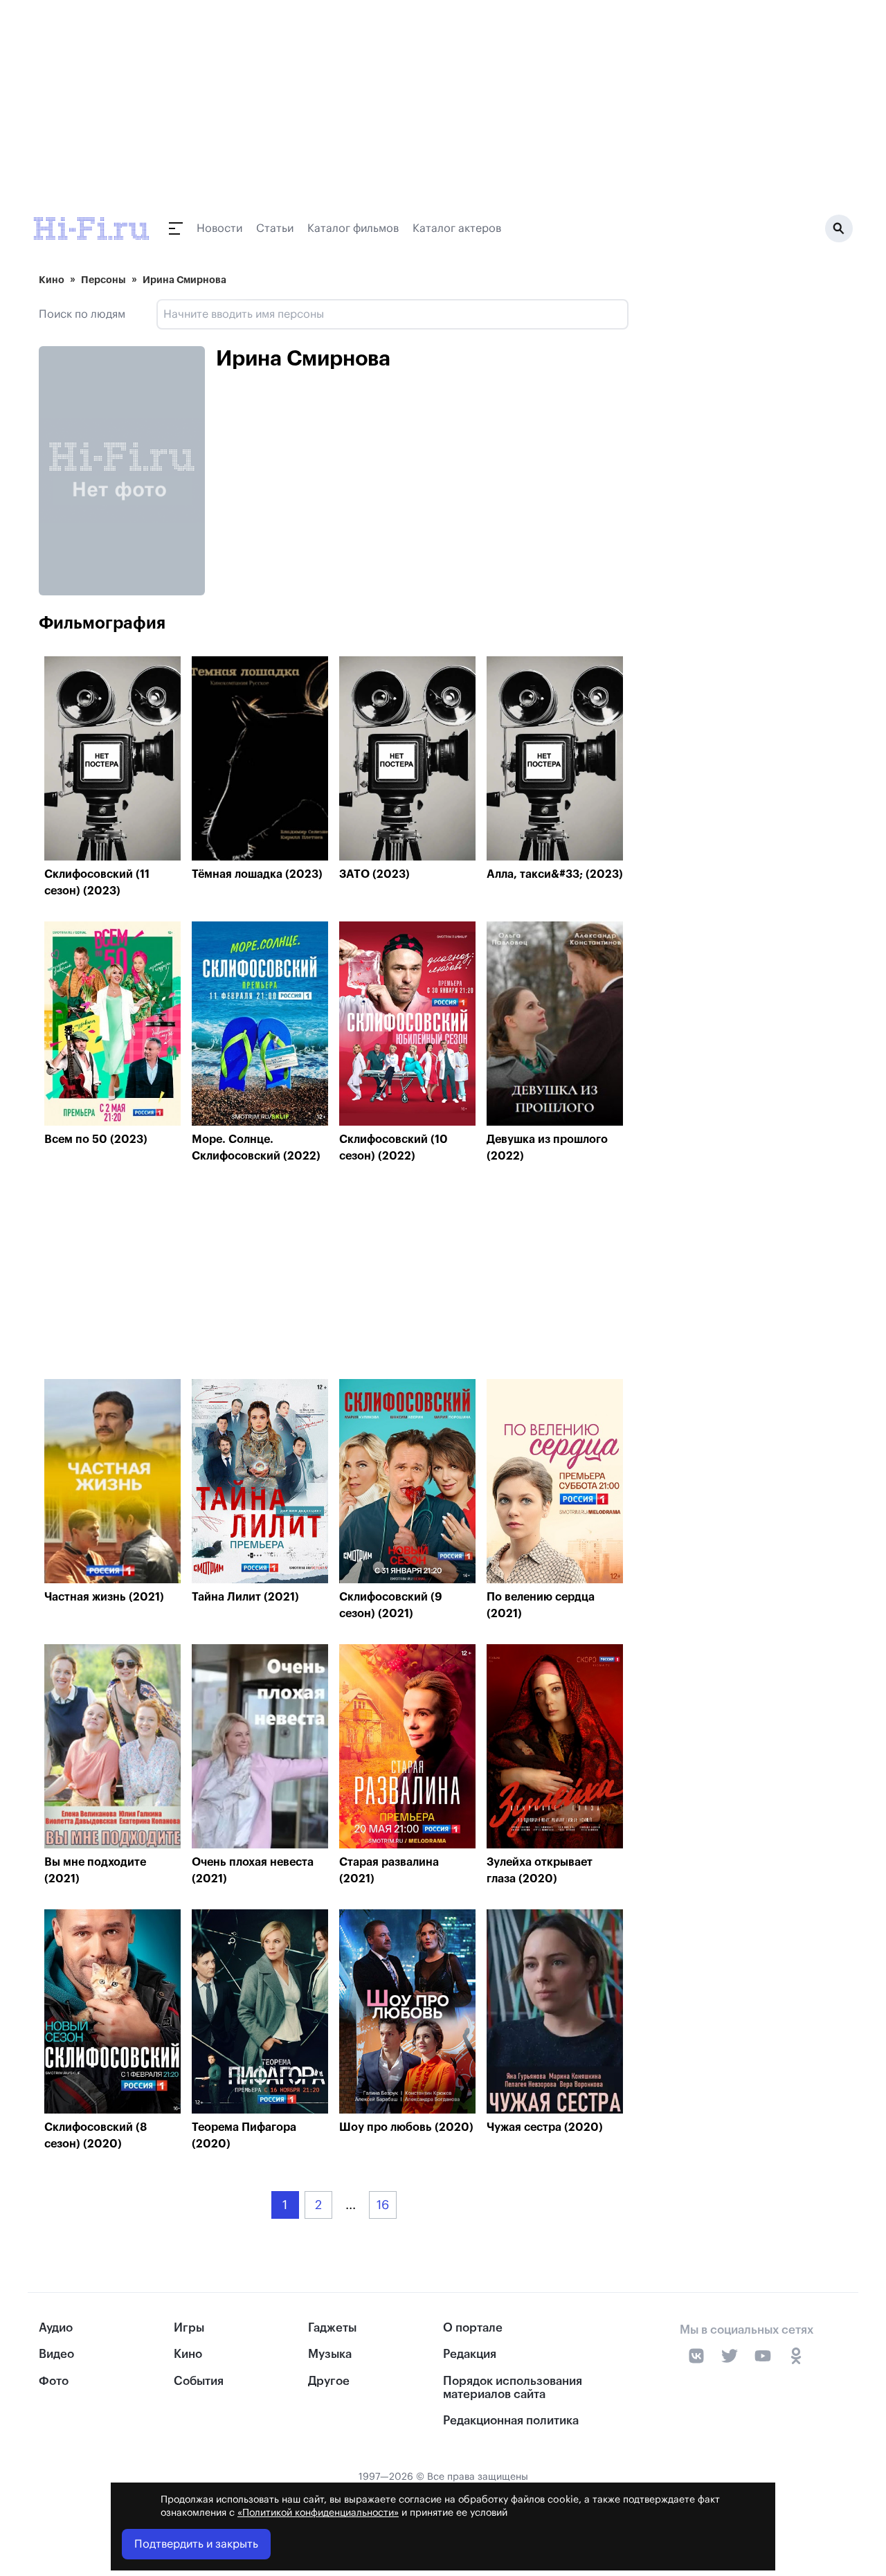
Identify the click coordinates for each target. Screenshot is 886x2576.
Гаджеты (332, 2328)
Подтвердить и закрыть (196, 2544)
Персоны (103, 280)
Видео (56, 2354)
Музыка (330, 2354)
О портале (473, 2328)
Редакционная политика (511, 2421)
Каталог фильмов (353, 228)
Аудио (56, 2328)
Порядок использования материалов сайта (513, 2388)
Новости (219, 228)
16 (383, 2205)
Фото (54, 2381)
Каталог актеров (457, 228)
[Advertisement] (334, 1275)
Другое (329, 2381)
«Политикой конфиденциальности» (318, 2513)
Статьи (275, 228)
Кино (52, 280)
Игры (189, 2328)
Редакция (470, 2354)
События (199, 2381)
